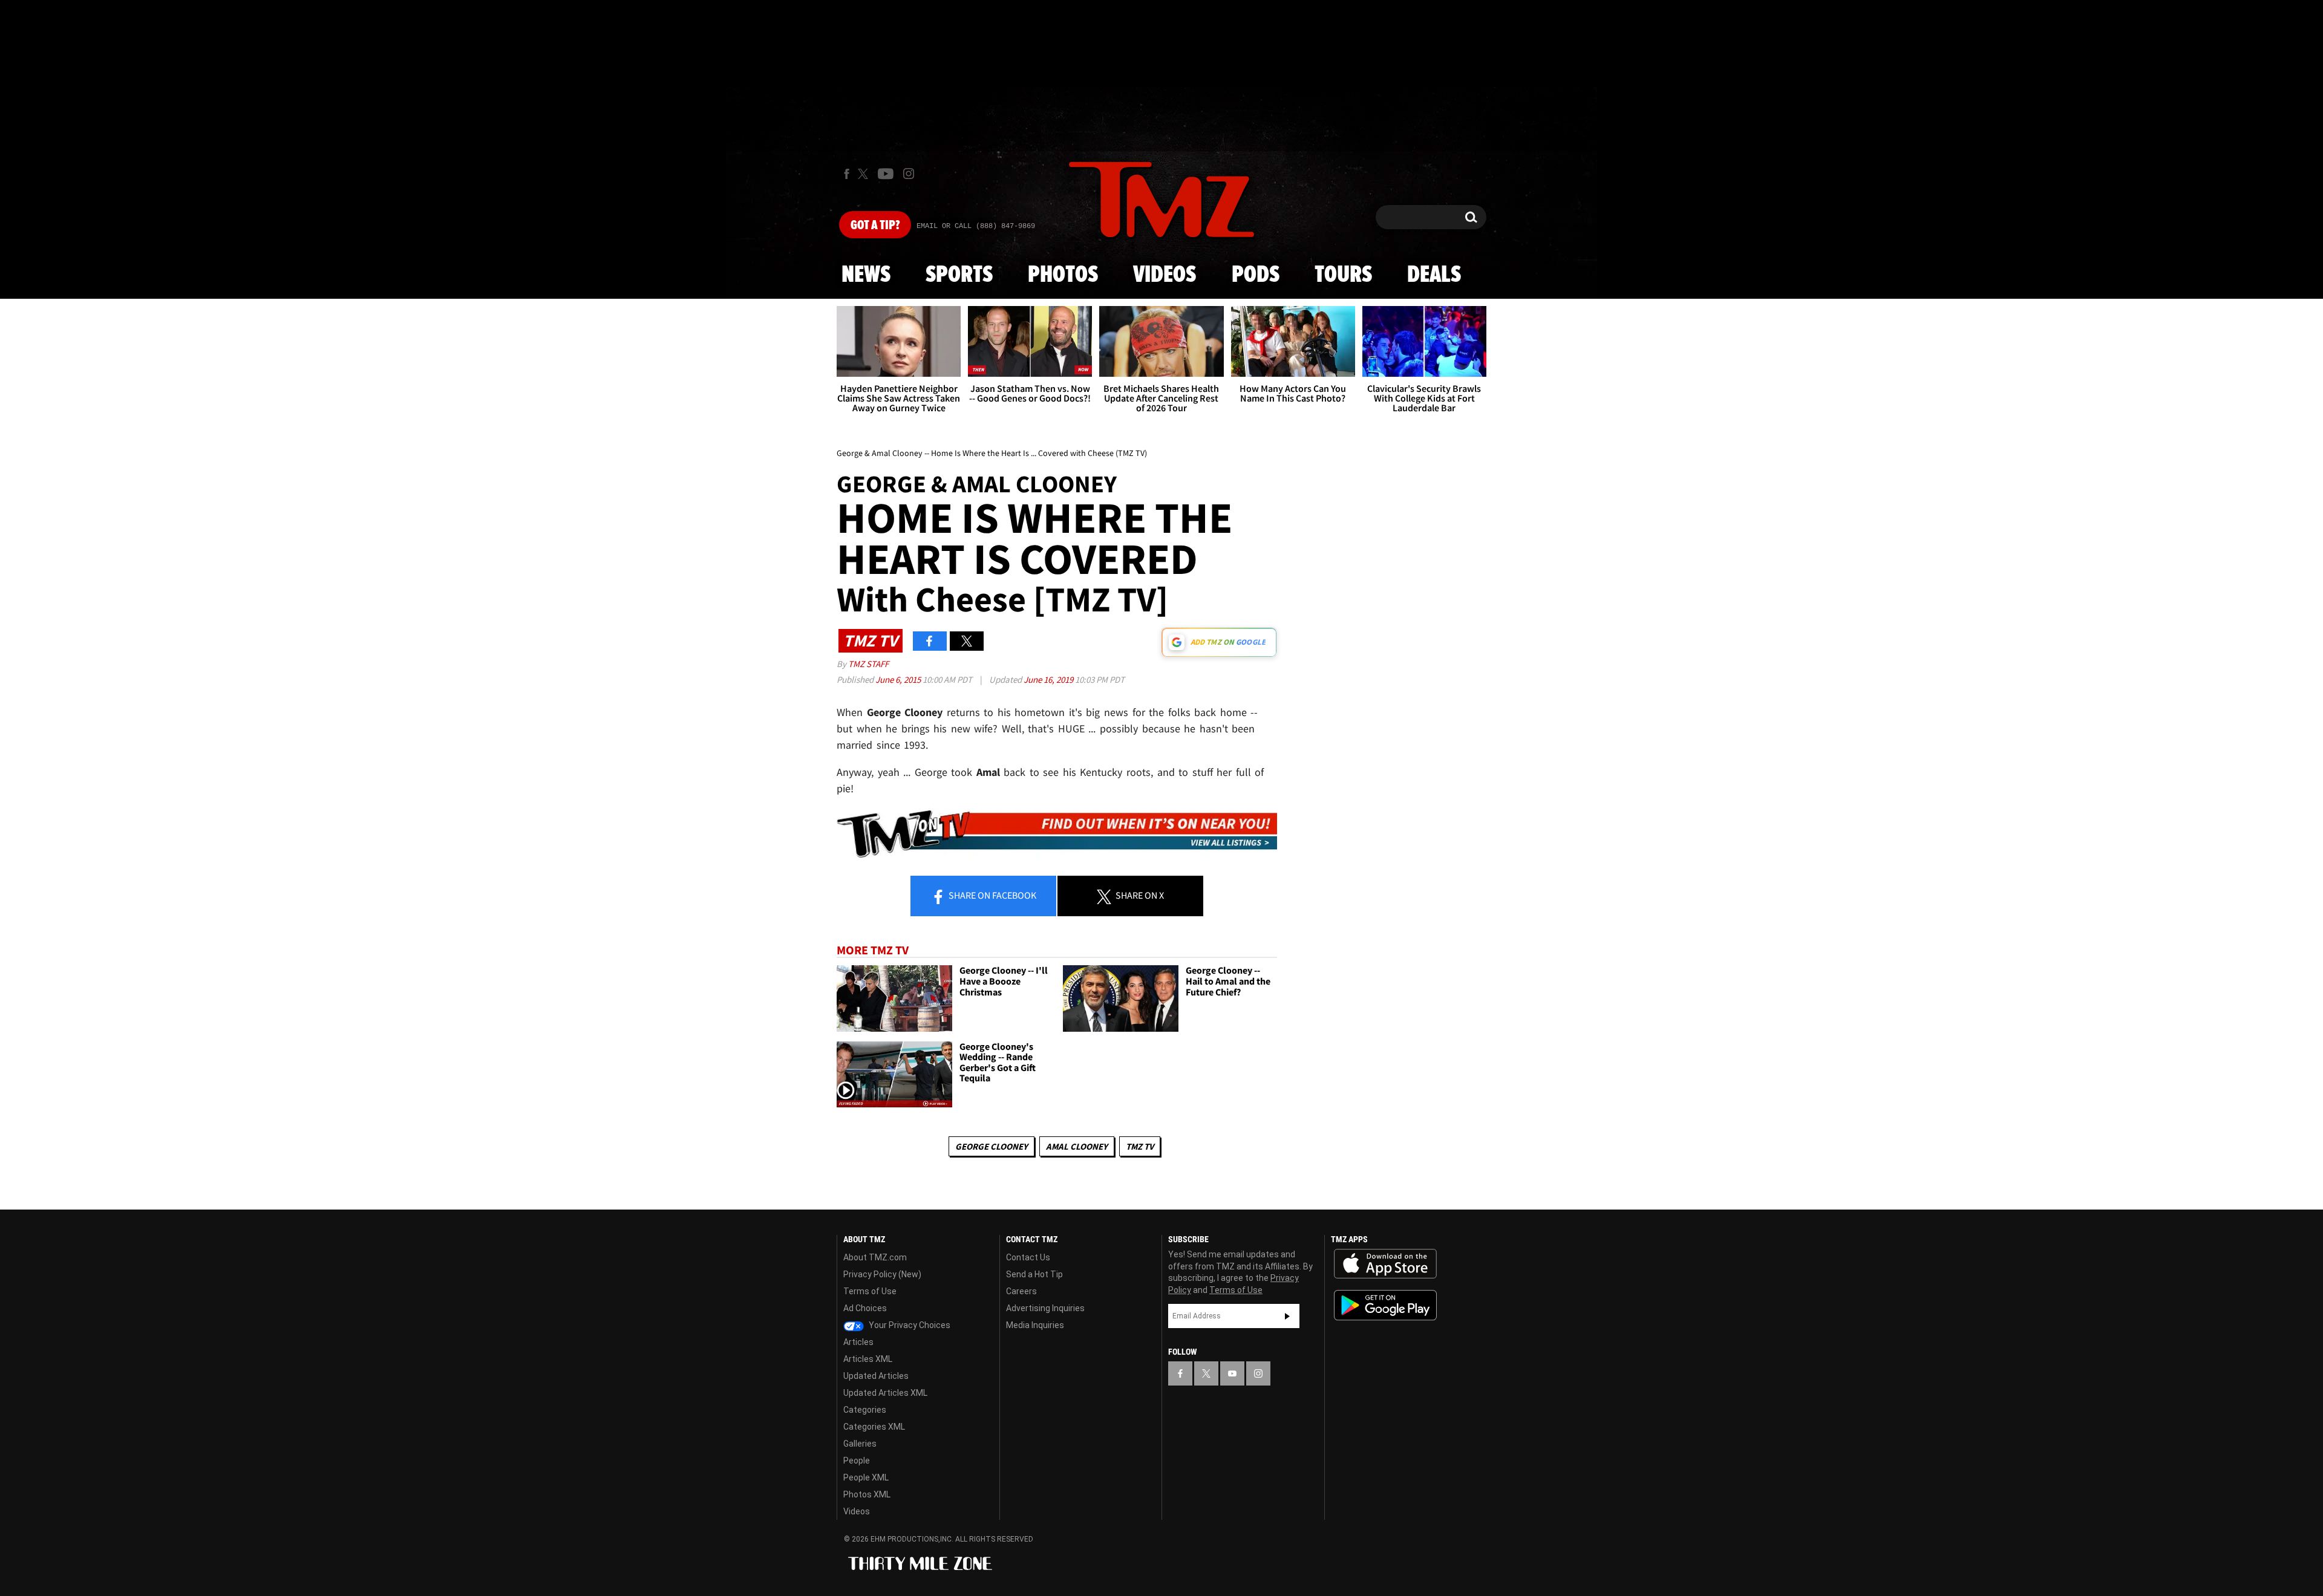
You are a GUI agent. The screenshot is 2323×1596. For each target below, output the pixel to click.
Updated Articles (876, 1376)
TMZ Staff (868, 664)
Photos (1063, 275)
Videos (1165, 275)
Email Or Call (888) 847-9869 (976, 226)
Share (992, 895)
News (866, 275)
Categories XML (874, 1427)
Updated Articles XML (885, 1393)
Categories (865, 1410)
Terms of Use (870, 1291)
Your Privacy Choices (909, 1325)
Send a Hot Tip (1034, 1274)
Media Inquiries (1035, 1325)
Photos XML (867, 1494)
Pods (1256, 275)
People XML (866, 1477)
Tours (1343, 275)
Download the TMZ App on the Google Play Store (1385, 1305)
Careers (1021, 1291)
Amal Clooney (1077, 1146)
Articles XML (868, 1359)
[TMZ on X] (865, 174)
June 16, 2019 (1049, 679)
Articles (858, 1342)
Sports (959, 275)
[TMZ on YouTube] (1232, 1373)
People (857, 1461)
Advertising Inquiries (1045, 1308)
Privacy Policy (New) (882, 1274)
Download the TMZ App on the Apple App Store (1385, 1264)
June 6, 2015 (899, 679)
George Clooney (992, 1146)
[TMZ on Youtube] (886, 174)
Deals (1434, 275)
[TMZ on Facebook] (847, 174)
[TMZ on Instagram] (909, 174)
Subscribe (1287, 1316)
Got (875, 226)
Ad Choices (865, 1308)
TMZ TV (1140, 1146)
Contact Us (1028, 1257)
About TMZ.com (875, 1257)
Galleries (860, 1444)
